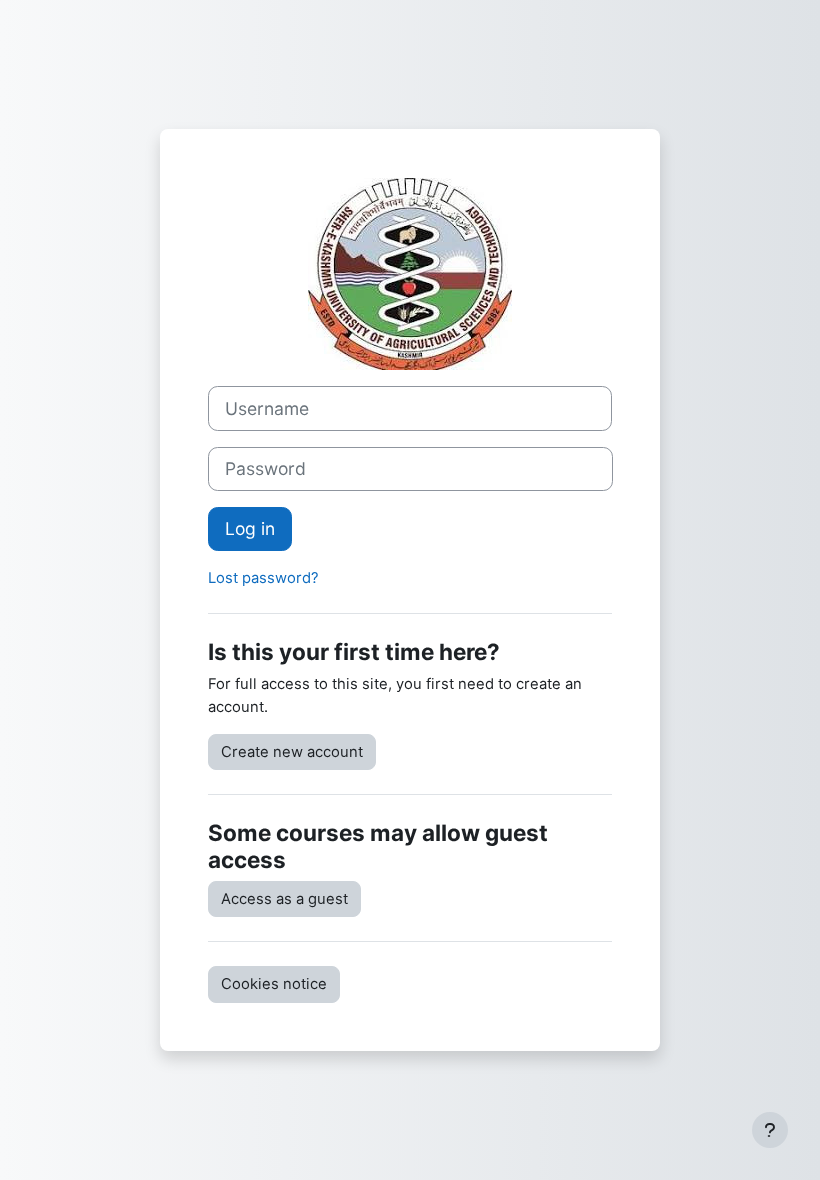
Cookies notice (274, 984)
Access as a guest (284, 899)
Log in (250, 528)
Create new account (292, 752)
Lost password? (263, 578)
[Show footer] (770, 1130)
